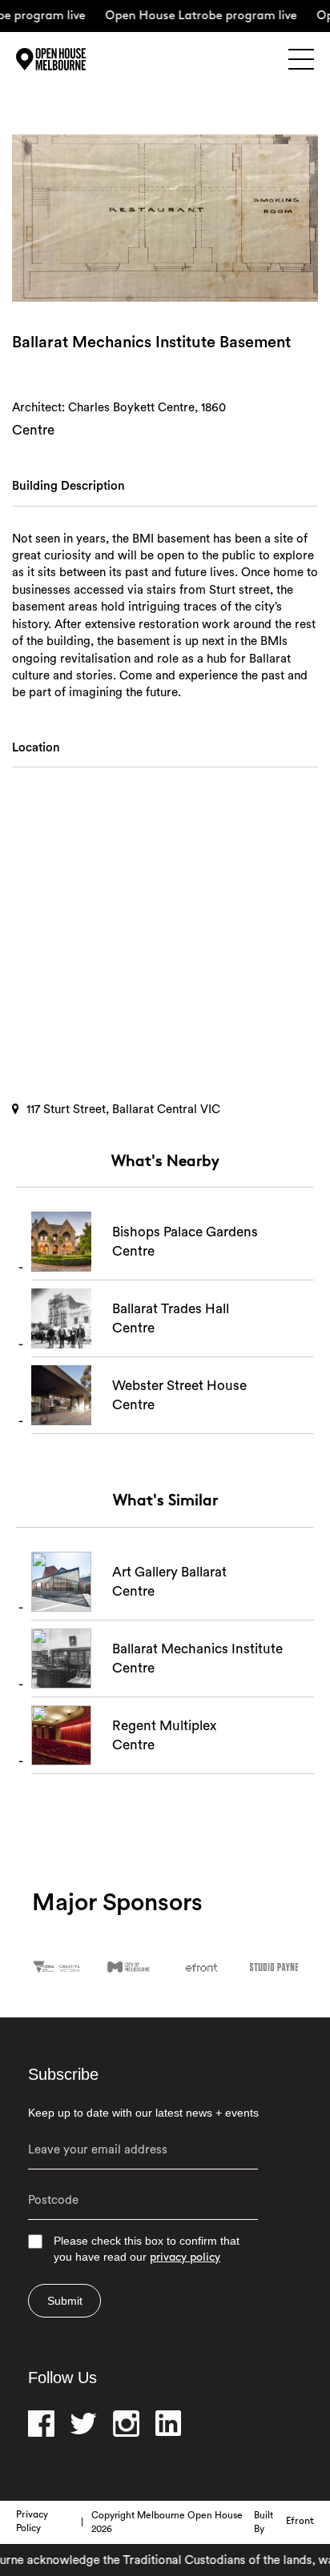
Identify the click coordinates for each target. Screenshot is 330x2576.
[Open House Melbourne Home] (72, 59)
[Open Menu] (301, 59)
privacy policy (185, 2258)
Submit (65, 2301)
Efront (300, 2522)
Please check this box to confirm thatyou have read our (147, 2249)
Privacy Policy (32, 2522)
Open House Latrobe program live (190, 16)
